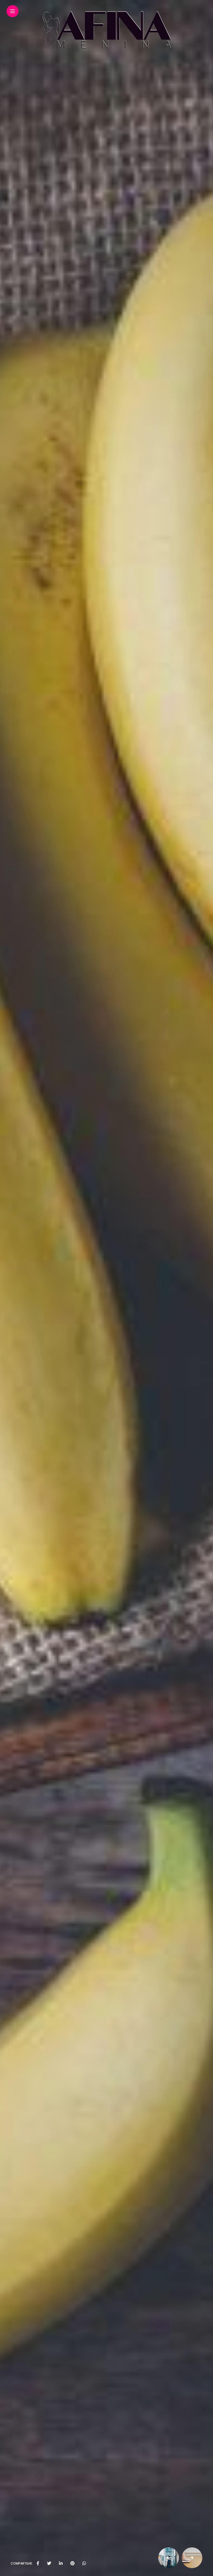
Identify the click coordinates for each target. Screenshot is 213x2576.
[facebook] (38, 2564)
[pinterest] (72, 2564)
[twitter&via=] (49, 2564)
